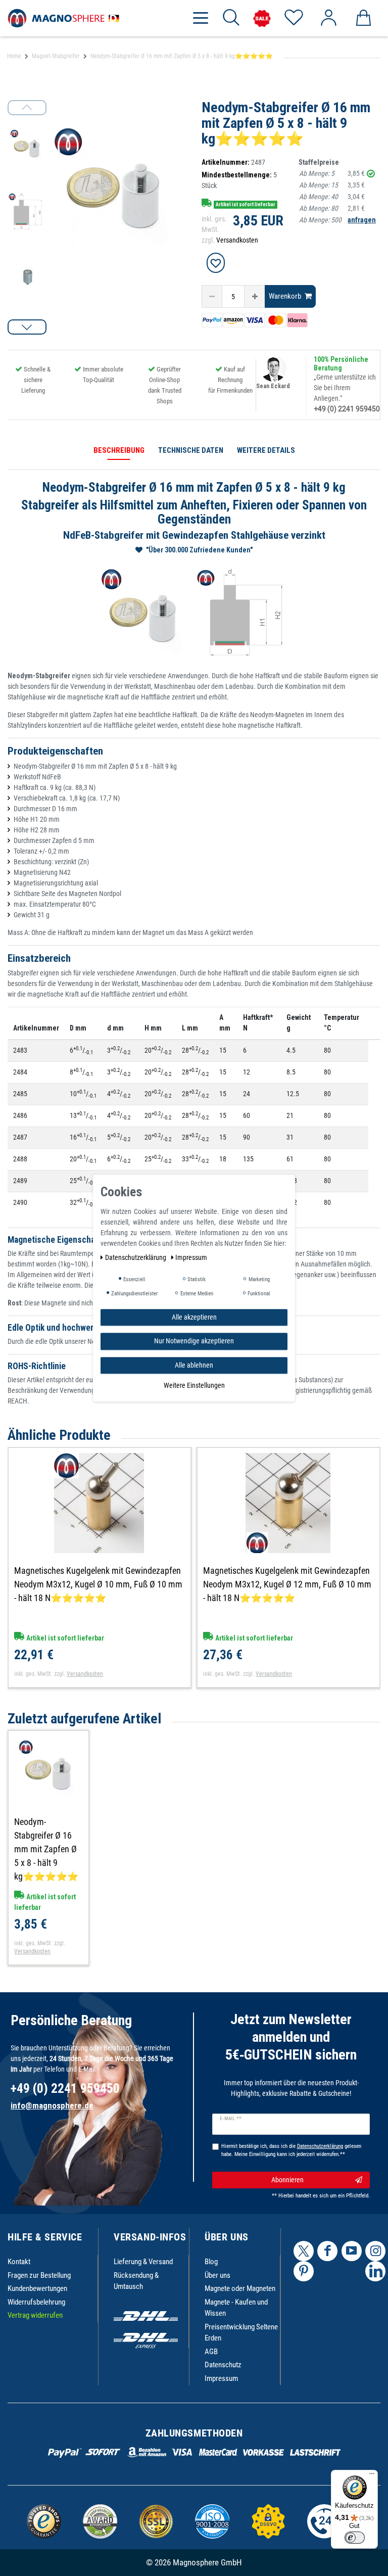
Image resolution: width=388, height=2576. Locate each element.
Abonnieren (287, 2180)
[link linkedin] (375, 2271)
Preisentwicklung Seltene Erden (241, 2333)
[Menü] (372, 2476)
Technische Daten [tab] (191, 450)
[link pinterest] (304, 2271)
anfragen (362, 220)
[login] (328, 18)
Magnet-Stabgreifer (56, 56)
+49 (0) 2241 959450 (347, 409)
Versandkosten (237, 240)
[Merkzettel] (293, 18)
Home (14, 56)
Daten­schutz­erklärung (136, 1257)
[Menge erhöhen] (255, 296)
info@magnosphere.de (52, 2105)
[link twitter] (304, 2251)
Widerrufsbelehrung (36, 2302)
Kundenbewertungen (37, 2288)
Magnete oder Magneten (240, 2288)
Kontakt (19, 2262)
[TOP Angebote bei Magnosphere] (262, 18)
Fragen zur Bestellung (39, 2275)
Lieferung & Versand (143, 2262)
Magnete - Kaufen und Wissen (236, 2308)
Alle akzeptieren (194, 1317)
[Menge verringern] (212, 296)
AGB (211, 2352)
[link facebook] (327, 2251)
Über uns (217, 2275)
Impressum (221, 2378)
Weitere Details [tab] (266, 450)
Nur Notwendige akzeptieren (194, 1341)
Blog (211, 2262)
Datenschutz (223, 2365)
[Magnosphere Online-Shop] (66, 18)
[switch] (355, 2538)
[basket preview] (363, 18)
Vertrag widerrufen (35, 2315)
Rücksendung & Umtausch (136, 2281)
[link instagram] (375, 2251)
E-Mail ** (231, 2119)
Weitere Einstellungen (194, 1385)
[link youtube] (352, 2251)
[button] (27, 327)
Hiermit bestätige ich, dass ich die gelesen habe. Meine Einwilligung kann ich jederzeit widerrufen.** (291, 2150)
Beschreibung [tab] (119, 450)
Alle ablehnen (194, 1365)
